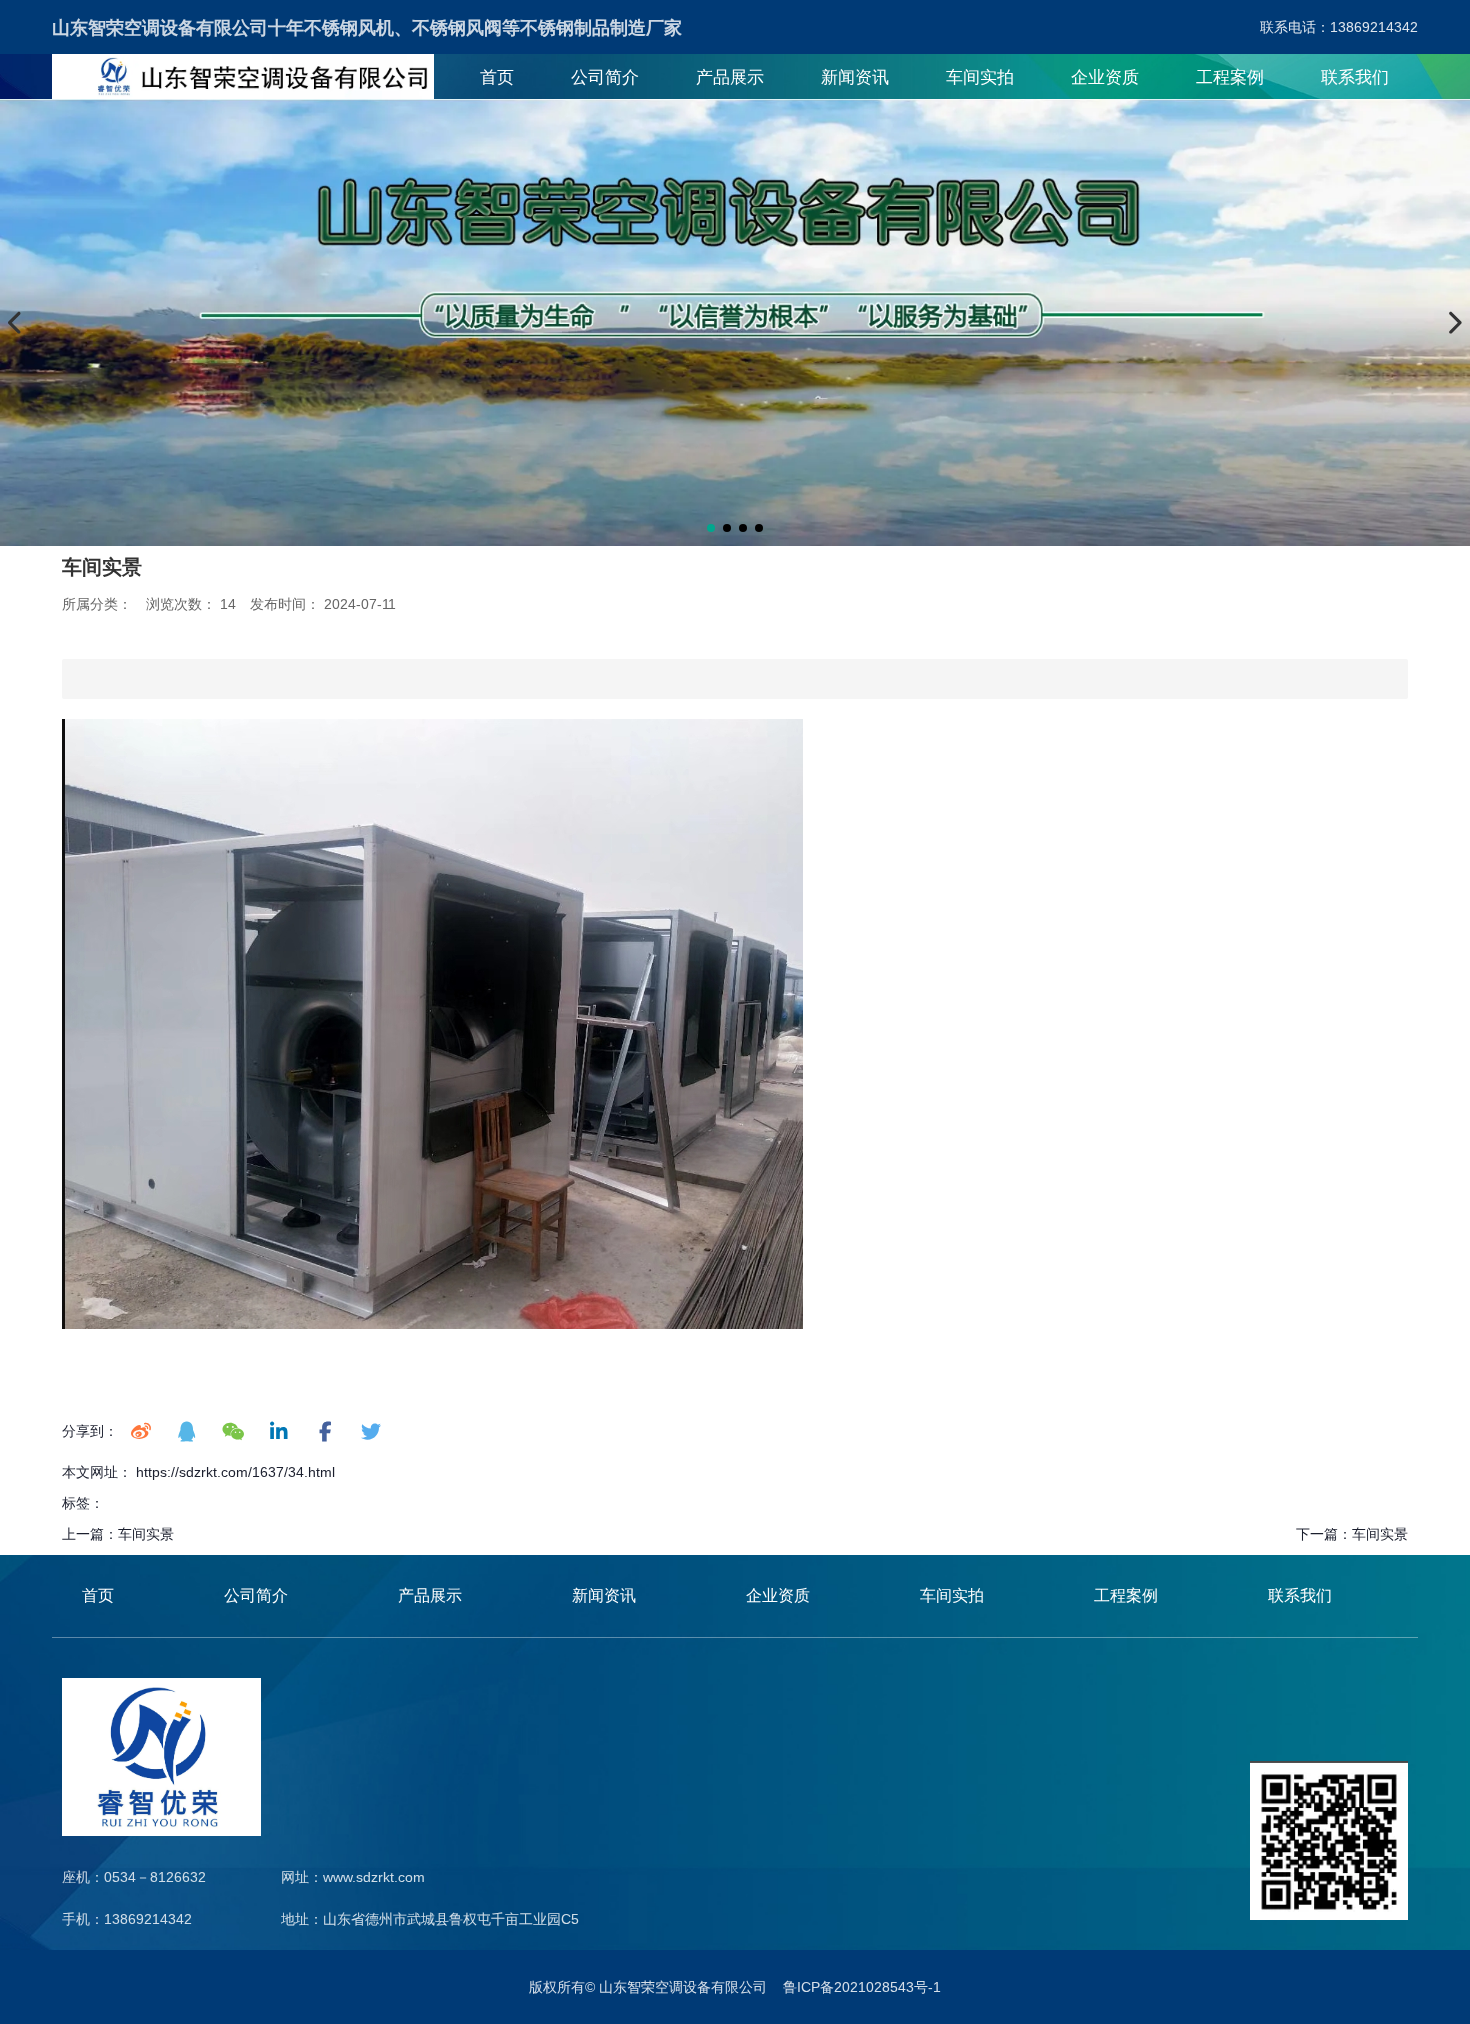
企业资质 (1105, 77)
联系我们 (1355, 77)
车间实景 (146, 1534)
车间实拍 (980, 77)
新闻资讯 (855, 77)
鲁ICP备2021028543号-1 (862, 1987)
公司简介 (605, 77)
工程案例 (1230, 77)
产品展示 (730, 77)
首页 (497, 77)
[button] (711, 528)
